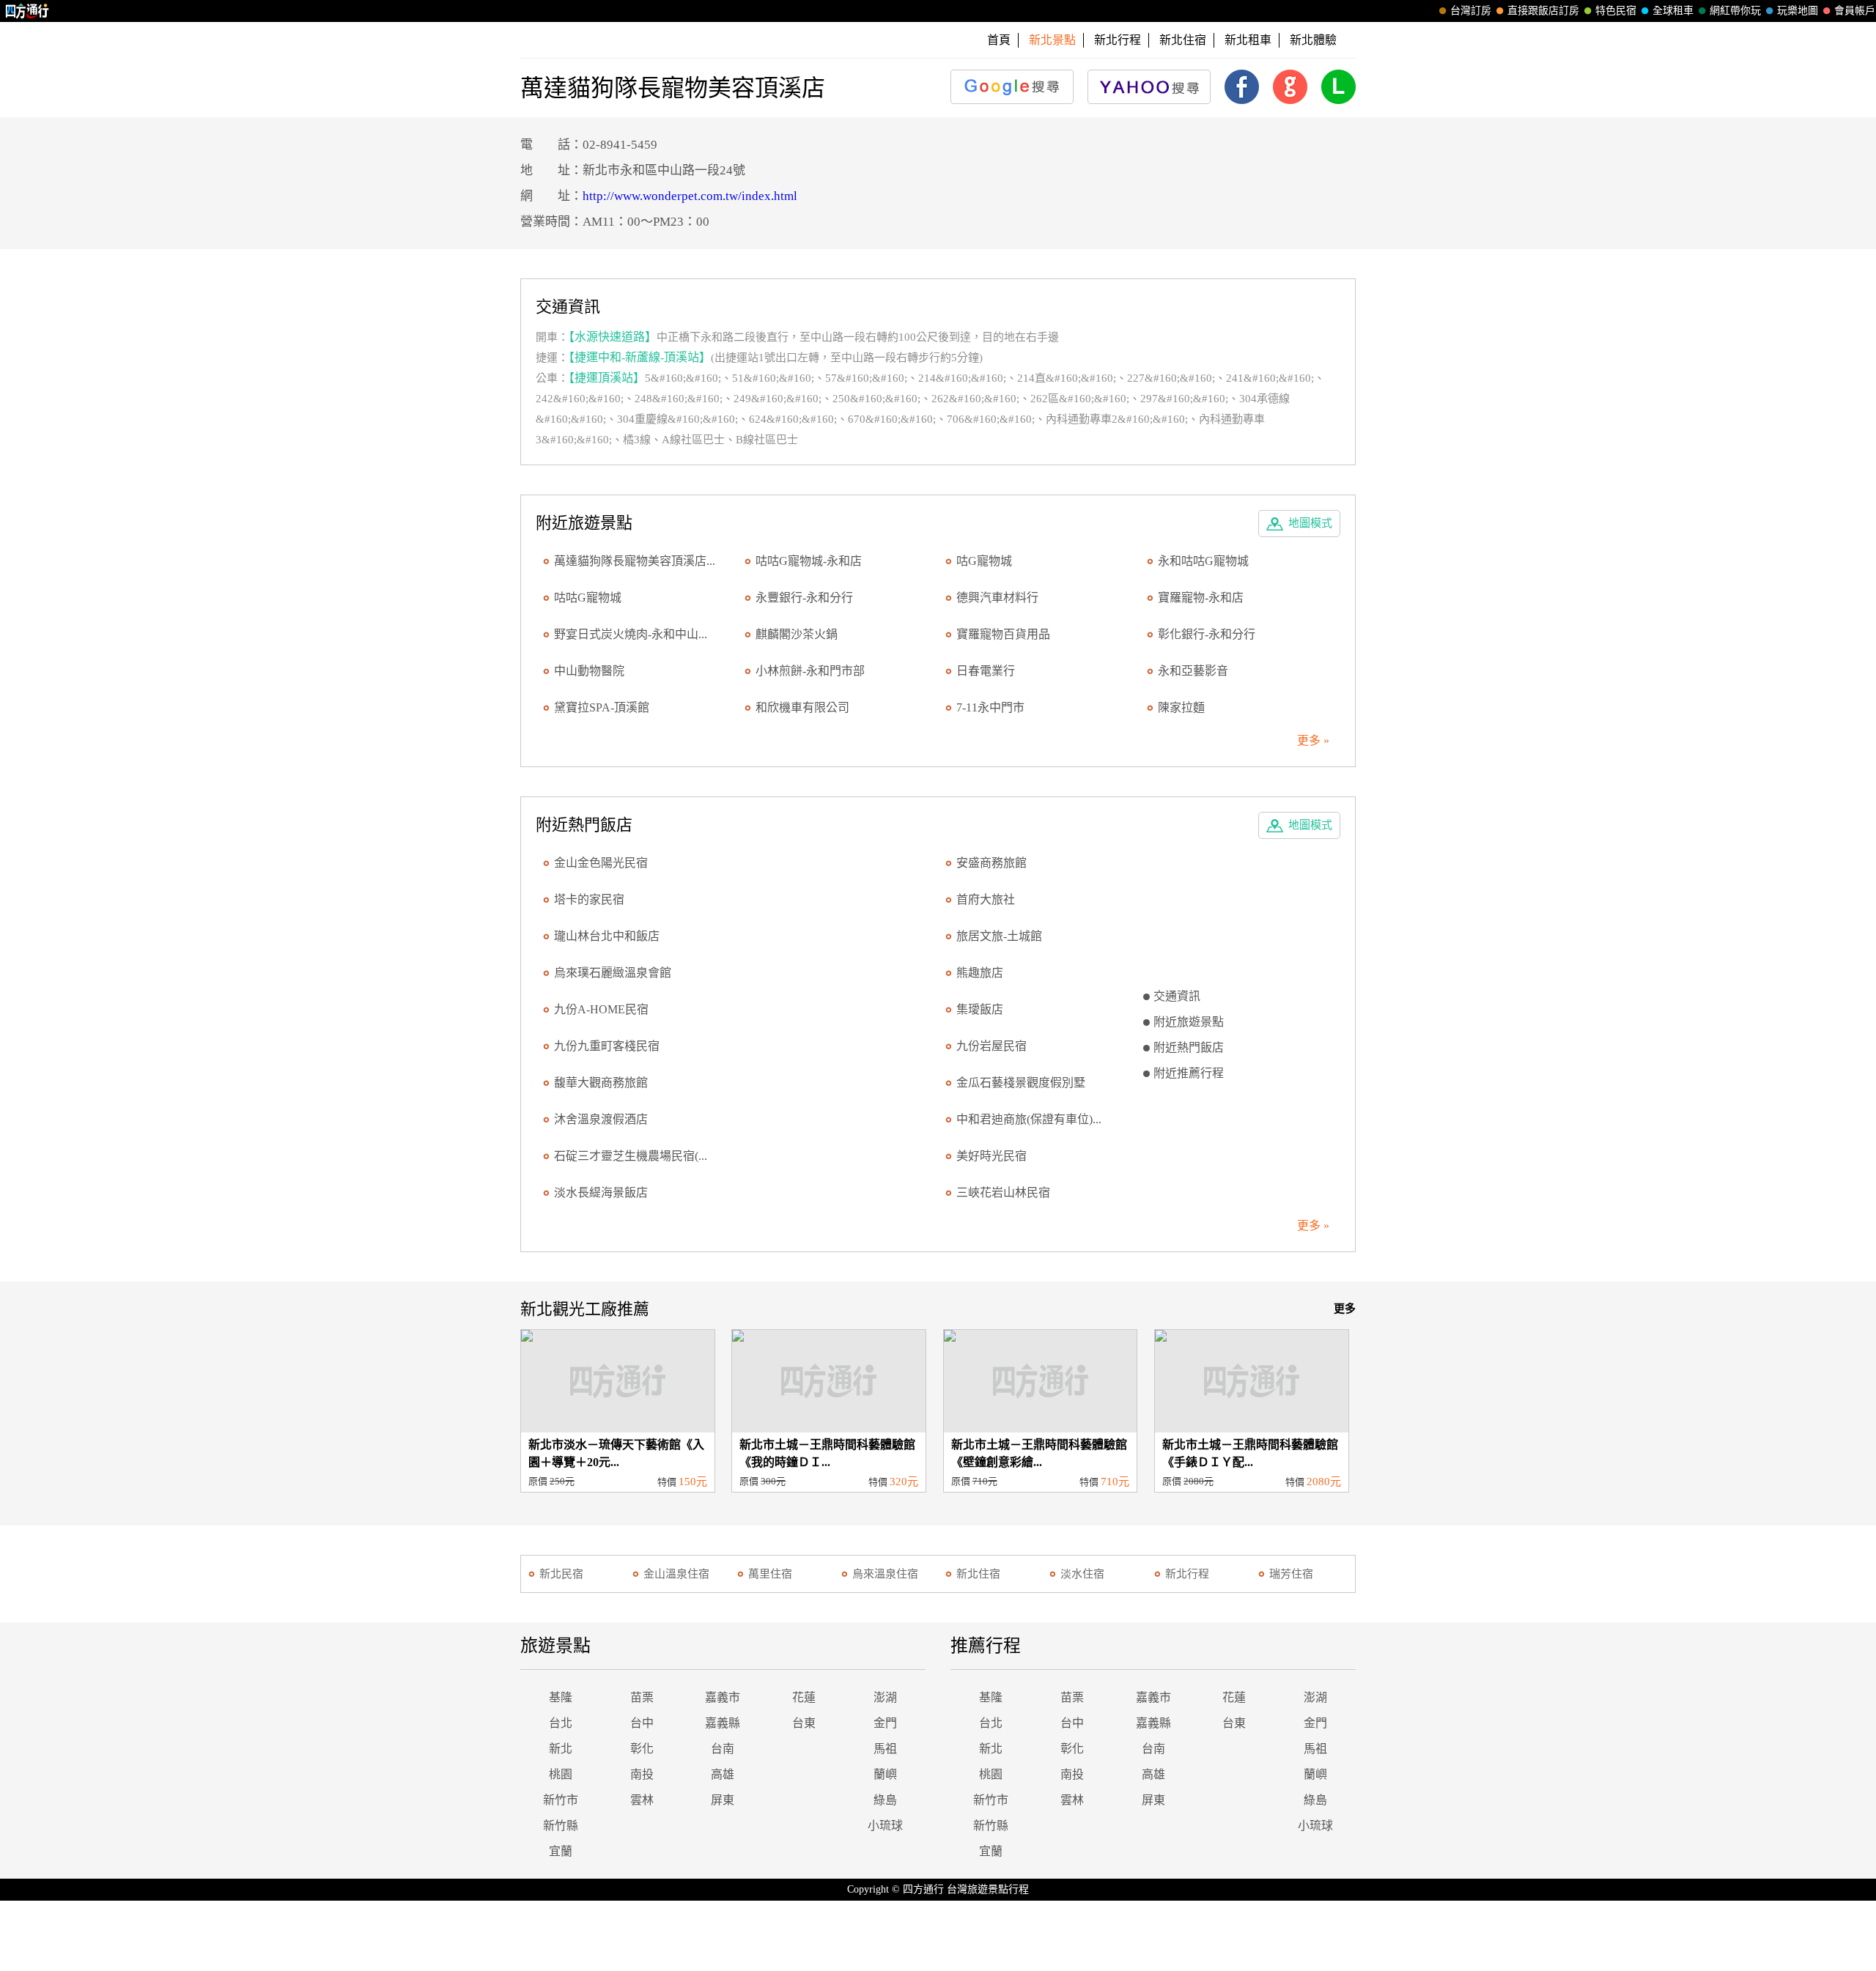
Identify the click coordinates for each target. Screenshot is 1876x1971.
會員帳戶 (1855, 11)
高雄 (723, 1774)
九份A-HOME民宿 (601, 1009)
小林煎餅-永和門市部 (810, 671)
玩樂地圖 (1798, 11)
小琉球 (885, 1826)
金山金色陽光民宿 (601, 863)
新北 (561, 1749)
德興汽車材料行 (997, 598)
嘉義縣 (723, 1723)
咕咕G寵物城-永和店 (809, 561)
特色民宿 (1616, 11)
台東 (804, 1723)
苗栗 (642, 1697)
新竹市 (561, 1800)
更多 (1345, 1309)
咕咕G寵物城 (588, 598)
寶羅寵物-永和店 (1201, 598)
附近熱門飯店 (1189, 1047)
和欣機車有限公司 (802, 707)
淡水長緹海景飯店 (601, 1192)
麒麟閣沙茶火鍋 (797, 634)
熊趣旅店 (980, 973)
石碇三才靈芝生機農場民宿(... (631, 1156)
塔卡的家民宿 (589, 899)
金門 (885, 1723)
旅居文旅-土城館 (999, 936)
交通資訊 (1177, 996)
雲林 (642, 1800)
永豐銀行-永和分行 (804, 598)
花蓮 (804, 1697)
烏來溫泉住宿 (885, 1574)
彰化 (642, 1749)
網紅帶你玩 (1735, 11)
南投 (642, 1774)
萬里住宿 (770, 1574)
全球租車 (1673, 11)
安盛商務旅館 (991, 863)
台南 (723, 1749)
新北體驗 (1313, 40)
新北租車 (1248, 40)
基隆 (561, 1697)
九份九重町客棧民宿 (607, 1046)
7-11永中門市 (990, 707)
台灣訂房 (1471, 11)
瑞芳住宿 (1291, 1574)
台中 (642, 1723)
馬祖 (885, 1749)
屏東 (723, 1800)
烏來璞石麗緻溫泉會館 (613, 973)
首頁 (999, 40)
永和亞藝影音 (1193, 671)
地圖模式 (1310, 523)
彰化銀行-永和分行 (1207, 634)
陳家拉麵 (1181, 707)
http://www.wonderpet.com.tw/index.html (690, 196)
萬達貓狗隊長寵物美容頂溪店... (635, 561)
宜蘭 (561, 1851)
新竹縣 (561, 1826)
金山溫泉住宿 (676, 1574)
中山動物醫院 (589, 671)
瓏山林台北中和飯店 (607, 936)
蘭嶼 (885, 1774)
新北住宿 (1183, 40)
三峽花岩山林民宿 (1003, 1192)
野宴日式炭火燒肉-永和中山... (631, 634)
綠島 (885, 1800)
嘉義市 (723, 1697)
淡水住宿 (1082, 1574)
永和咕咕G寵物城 (1203, 561)
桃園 (561, 1774)
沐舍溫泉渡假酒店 (601, 1119)
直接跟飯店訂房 (1543, 11)
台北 (561, 1723)
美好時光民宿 (991, 1156)
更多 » (1313, 740)
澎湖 (885, 1697)
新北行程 (1118, 40)
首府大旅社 (986, 899)
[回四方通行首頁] (27, 11)
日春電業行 (986, 671)
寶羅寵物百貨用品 (1003, 634)
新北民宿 (561, 1574)
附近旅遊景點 (1189, 1022)
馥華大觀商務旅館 (601, 1083)
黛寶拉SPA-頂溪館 (602, 707)
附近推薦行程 (1189, 1073)
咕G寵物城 (984, 561)
